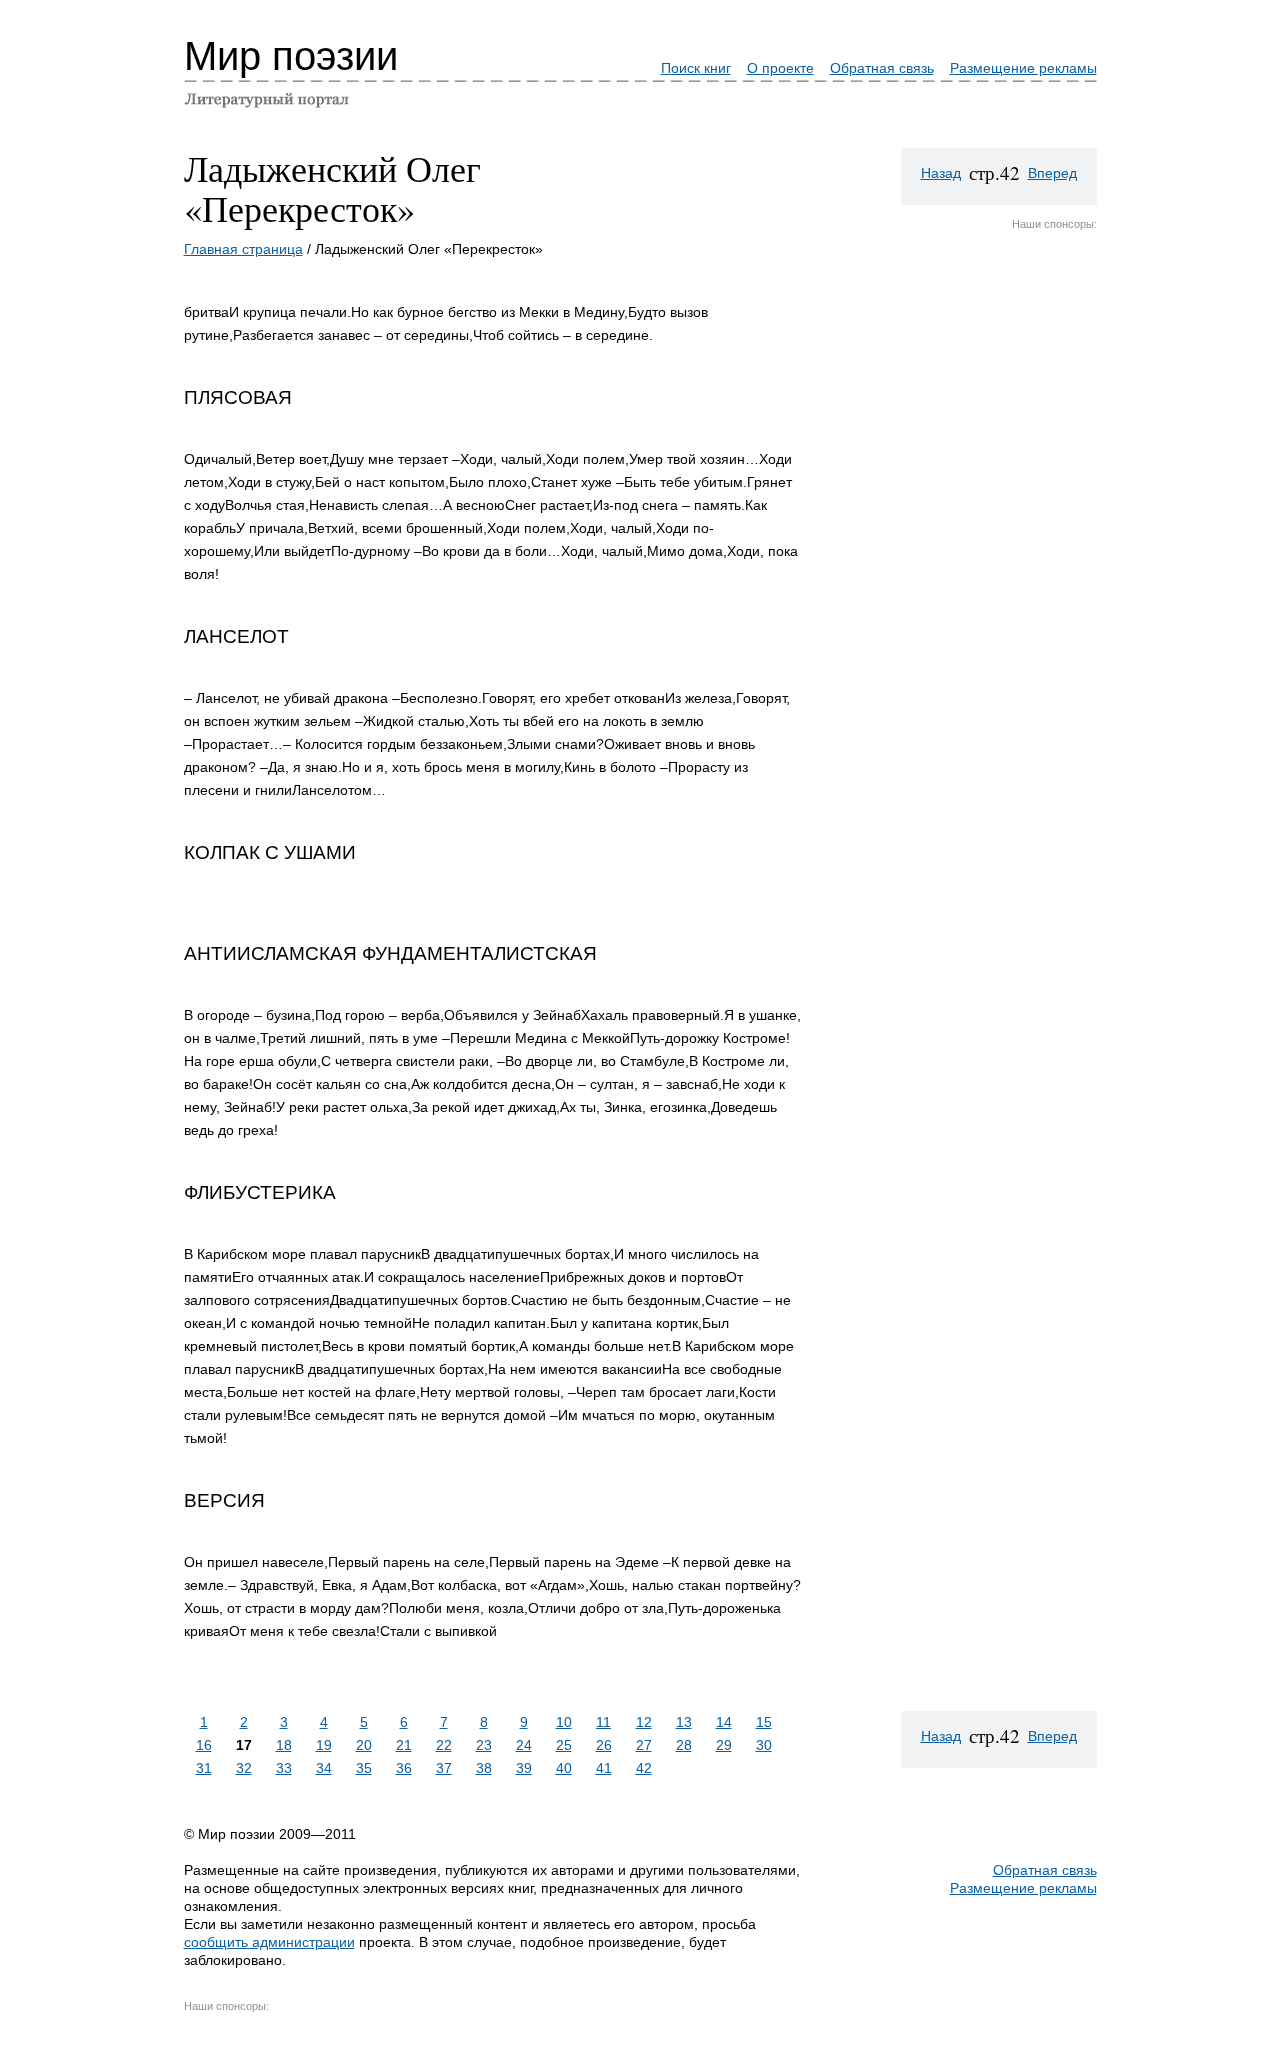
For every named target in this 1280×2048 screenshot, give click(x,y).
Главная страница (243, 249)
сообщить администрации (269, 1942)
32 (244, 1768)
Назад (941, 173)
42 (644, 1768)
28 (684, 1745)
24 (524, 1745)
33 (284, 1768)
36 (404, 1768)
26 (604, 1745)
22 (444, 1745)
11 (603, 1722)
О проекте (780, 68)
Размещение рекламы (1023, 68)
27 (644, 1745)
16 (204, 1745)
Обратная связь (882, 68)
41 (604, 1768)
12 (644, 1722)
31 (204, 1768)
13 (684, 1722)
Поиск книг (696, 68)
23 (484, 1745)
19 (324, 1745)
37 (444, 1768)
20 (364, 1745)
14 (724, 1722)
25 (564, 1745)
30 (764, 1745)
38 (484, 1768)
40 (564, 1768)
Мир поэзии (291, 56)
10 (564, 1722)
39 (524, 1768)
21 (404, 1745)
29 (724, 1745)
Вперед (1052, 173)
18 (284, 1745)
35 (364, 1768)
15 (764, 1722)
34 (324, 1768)
